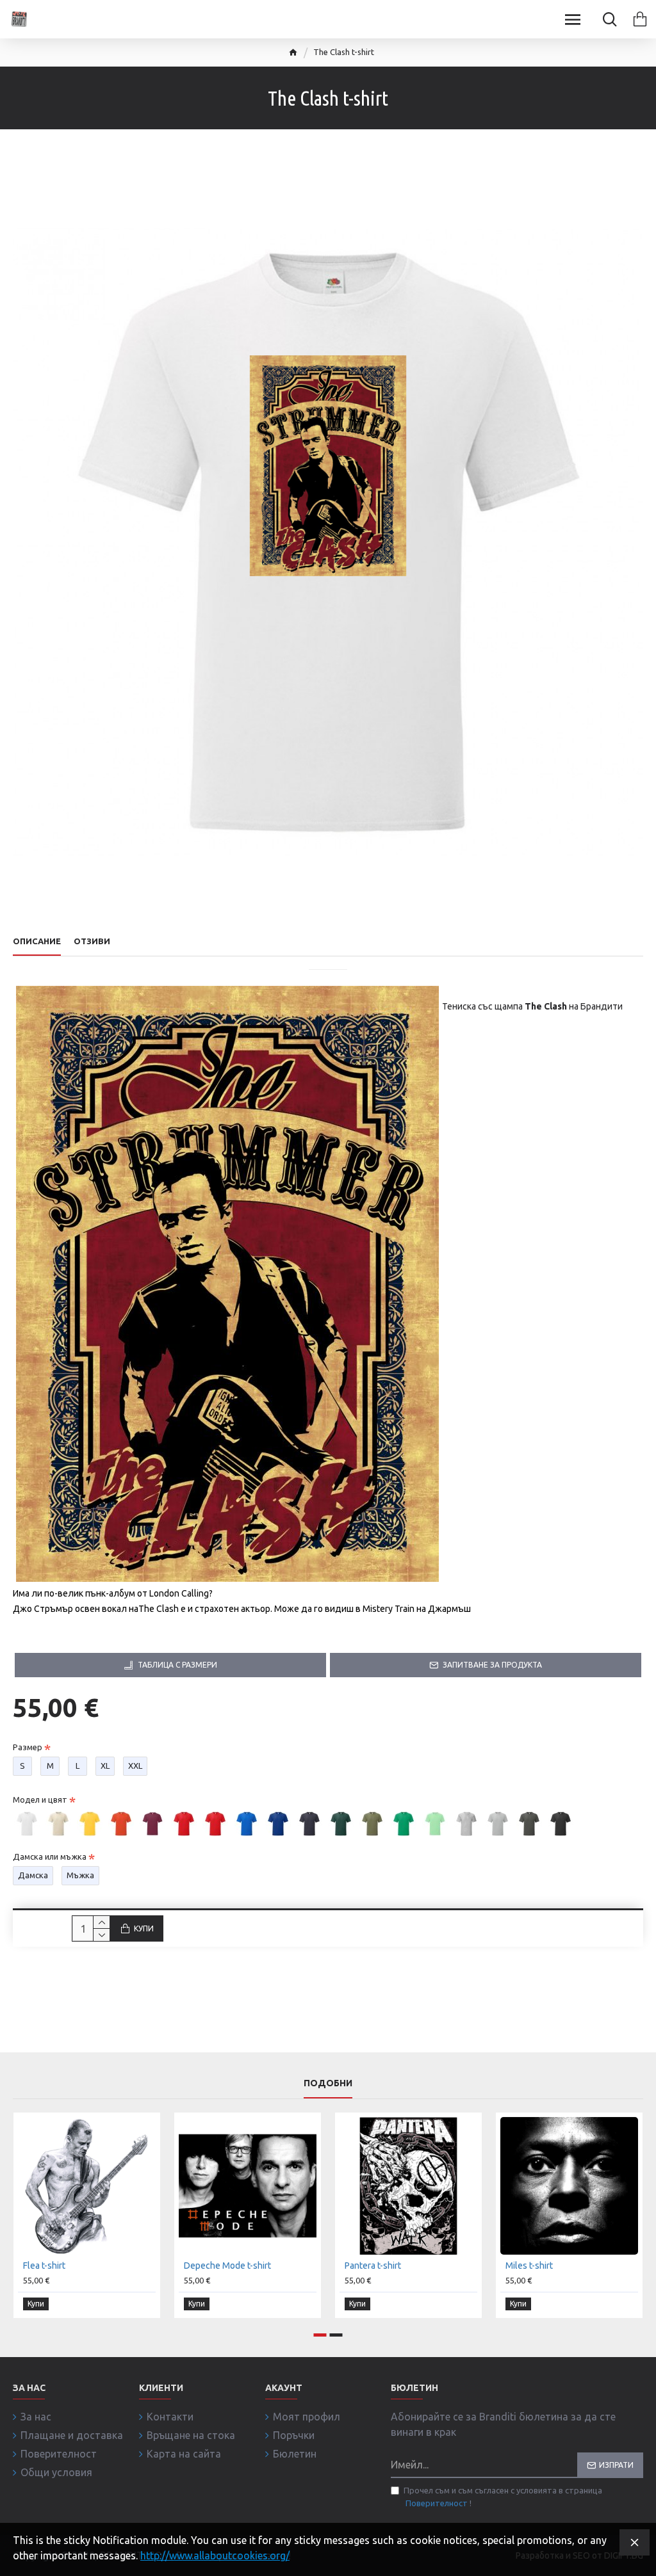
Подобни (328, 2083)
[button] (320, 2335)
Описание (37, 941)
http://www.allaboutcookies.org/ (215, 2556)
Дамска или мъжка (50, 1856)
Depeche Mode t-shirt (227, 2266)
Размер (28, 1747)
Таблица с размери (177, 1665)
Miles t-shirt (529, 2266)
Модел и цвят (40, 1799)
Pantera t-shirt (373, 2266)
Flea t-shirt (44, 2266)
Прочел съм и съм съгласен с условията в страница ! (503, 2497)
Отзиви (92, 941)
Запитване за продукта (492, 1665)
